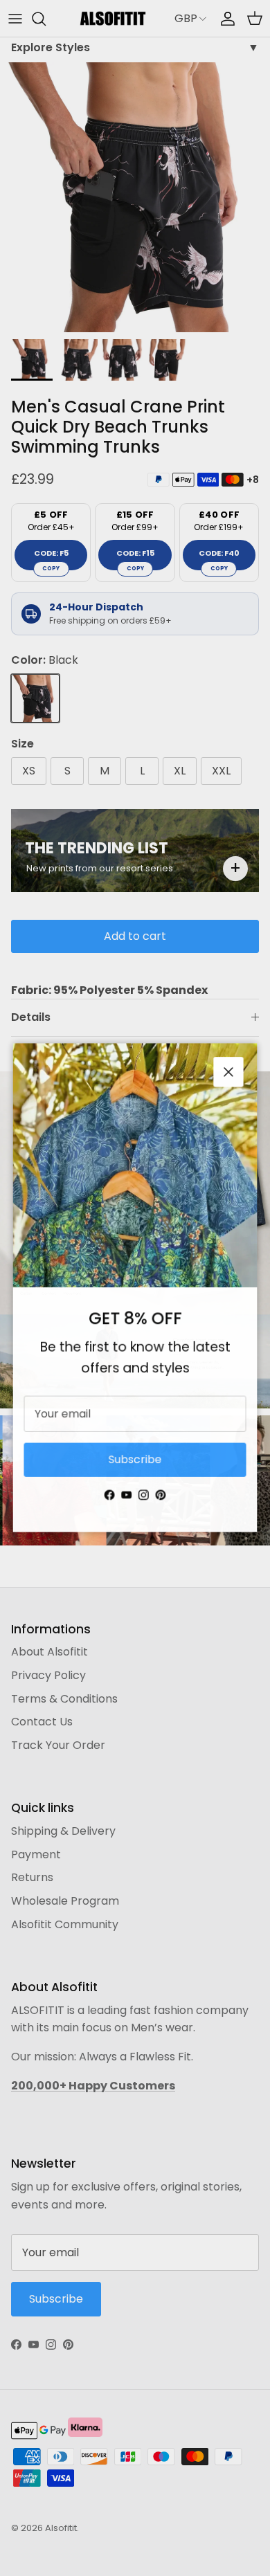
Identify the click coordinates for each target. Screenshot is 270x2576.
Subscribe (135, 1462)
